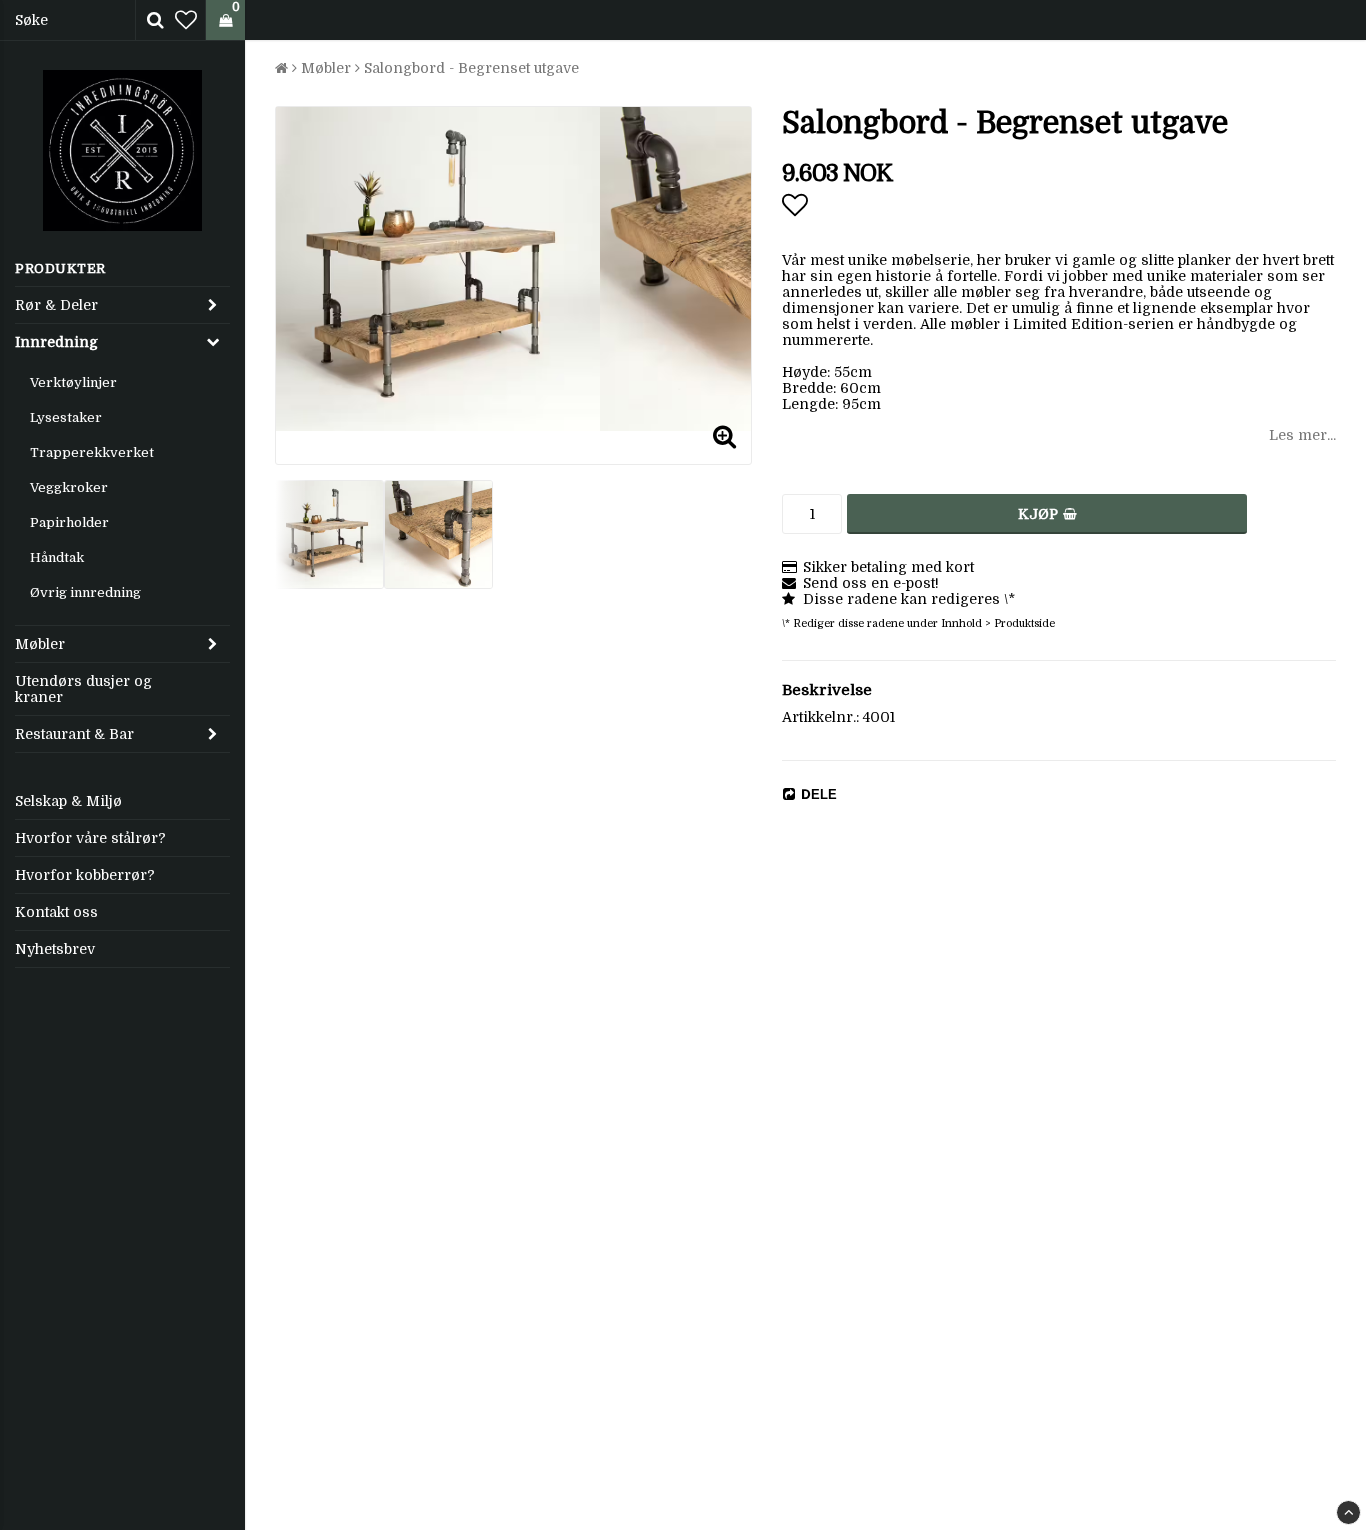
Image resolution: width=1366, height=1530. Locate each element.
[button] (186, 20)
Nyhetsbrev (55, 949)
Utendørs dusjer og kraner (83, 689)
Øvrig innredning (85, 592)
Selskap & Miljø (68, 801)
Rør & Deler (56, 305)
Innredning (56, 342)
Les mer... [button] (1302, 435)
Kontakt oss (56, 912)
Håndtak (57, 557)
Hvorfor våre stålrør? (90, 838)
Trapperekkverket (92, 452)
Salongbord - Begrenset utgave (471, 68)
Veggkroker (69, 487)
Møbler (40, 644)
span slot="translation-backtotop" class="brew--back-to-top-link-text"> (1348, 1512)
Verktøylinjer (73, 382)
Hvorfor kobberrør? (85, 875)
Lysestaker (66, 417)
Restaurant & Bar (74, 734)
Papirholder (69, 522)
